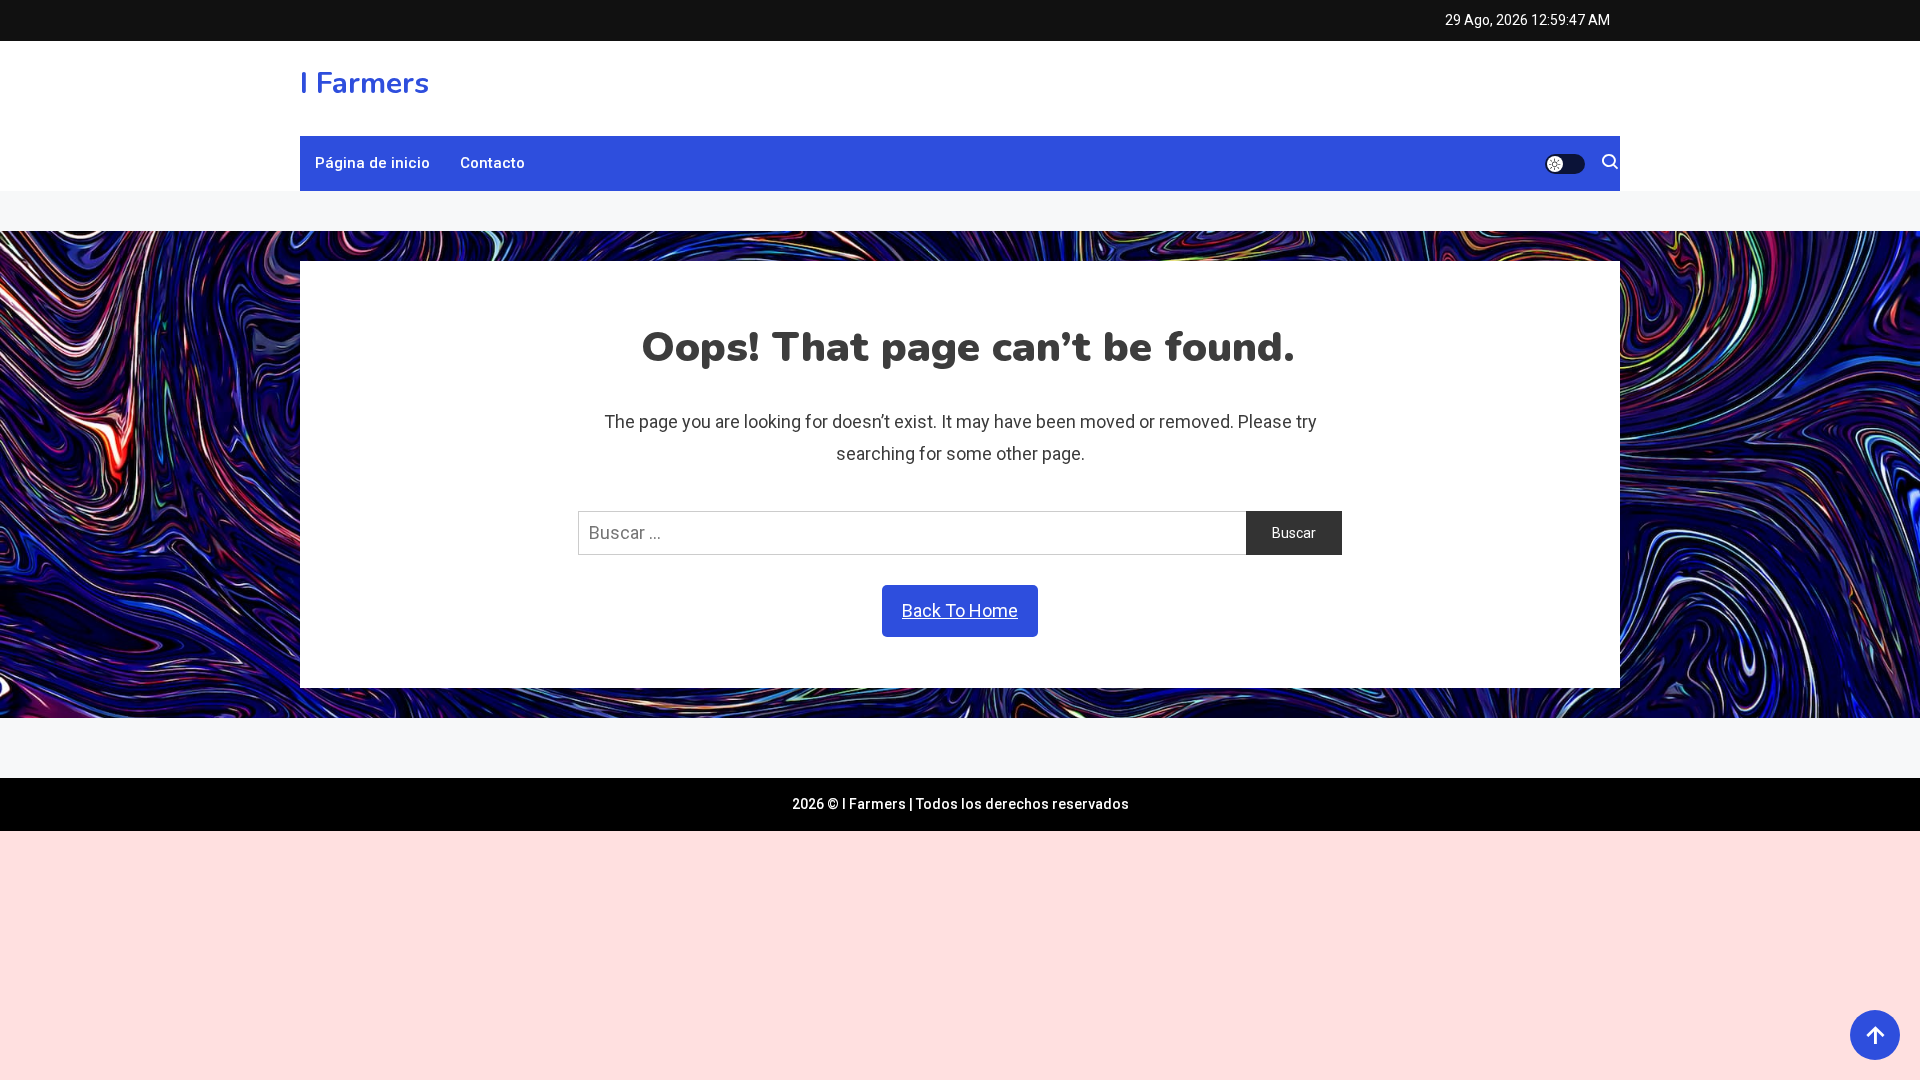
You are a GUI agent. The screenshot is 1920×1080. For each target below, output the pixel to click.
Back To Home (960, 610)
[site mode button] (1565, 164)
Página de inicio (372, 163)
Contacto (492, 163)
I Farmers (364, 83)
